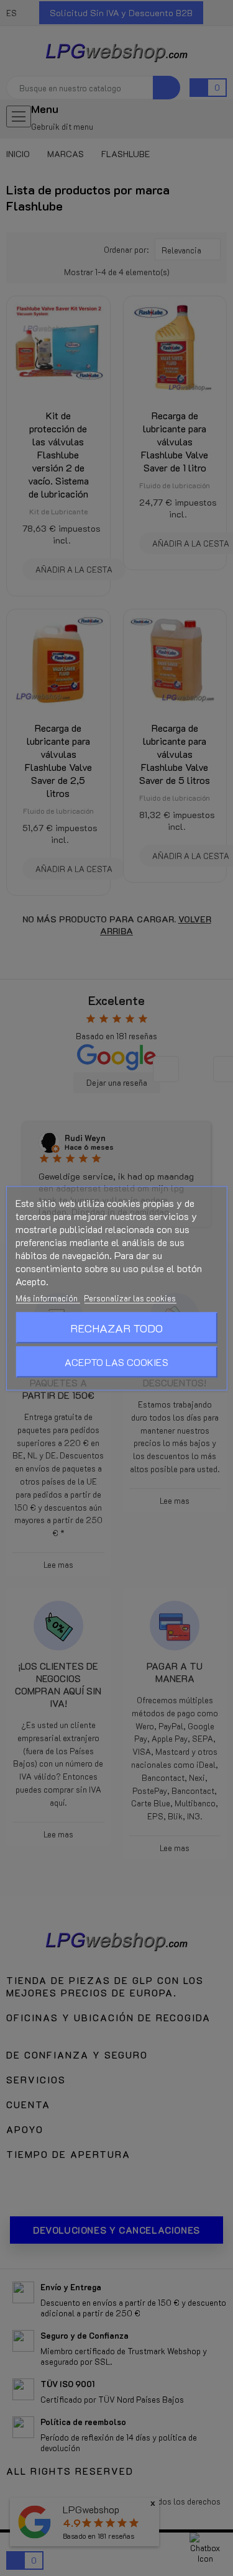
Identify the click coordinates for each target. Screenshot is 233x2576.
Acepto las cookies (116, 1361)
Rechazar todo (116, 1327)
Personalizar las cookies (130, 1297)
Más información (48, 1297)
